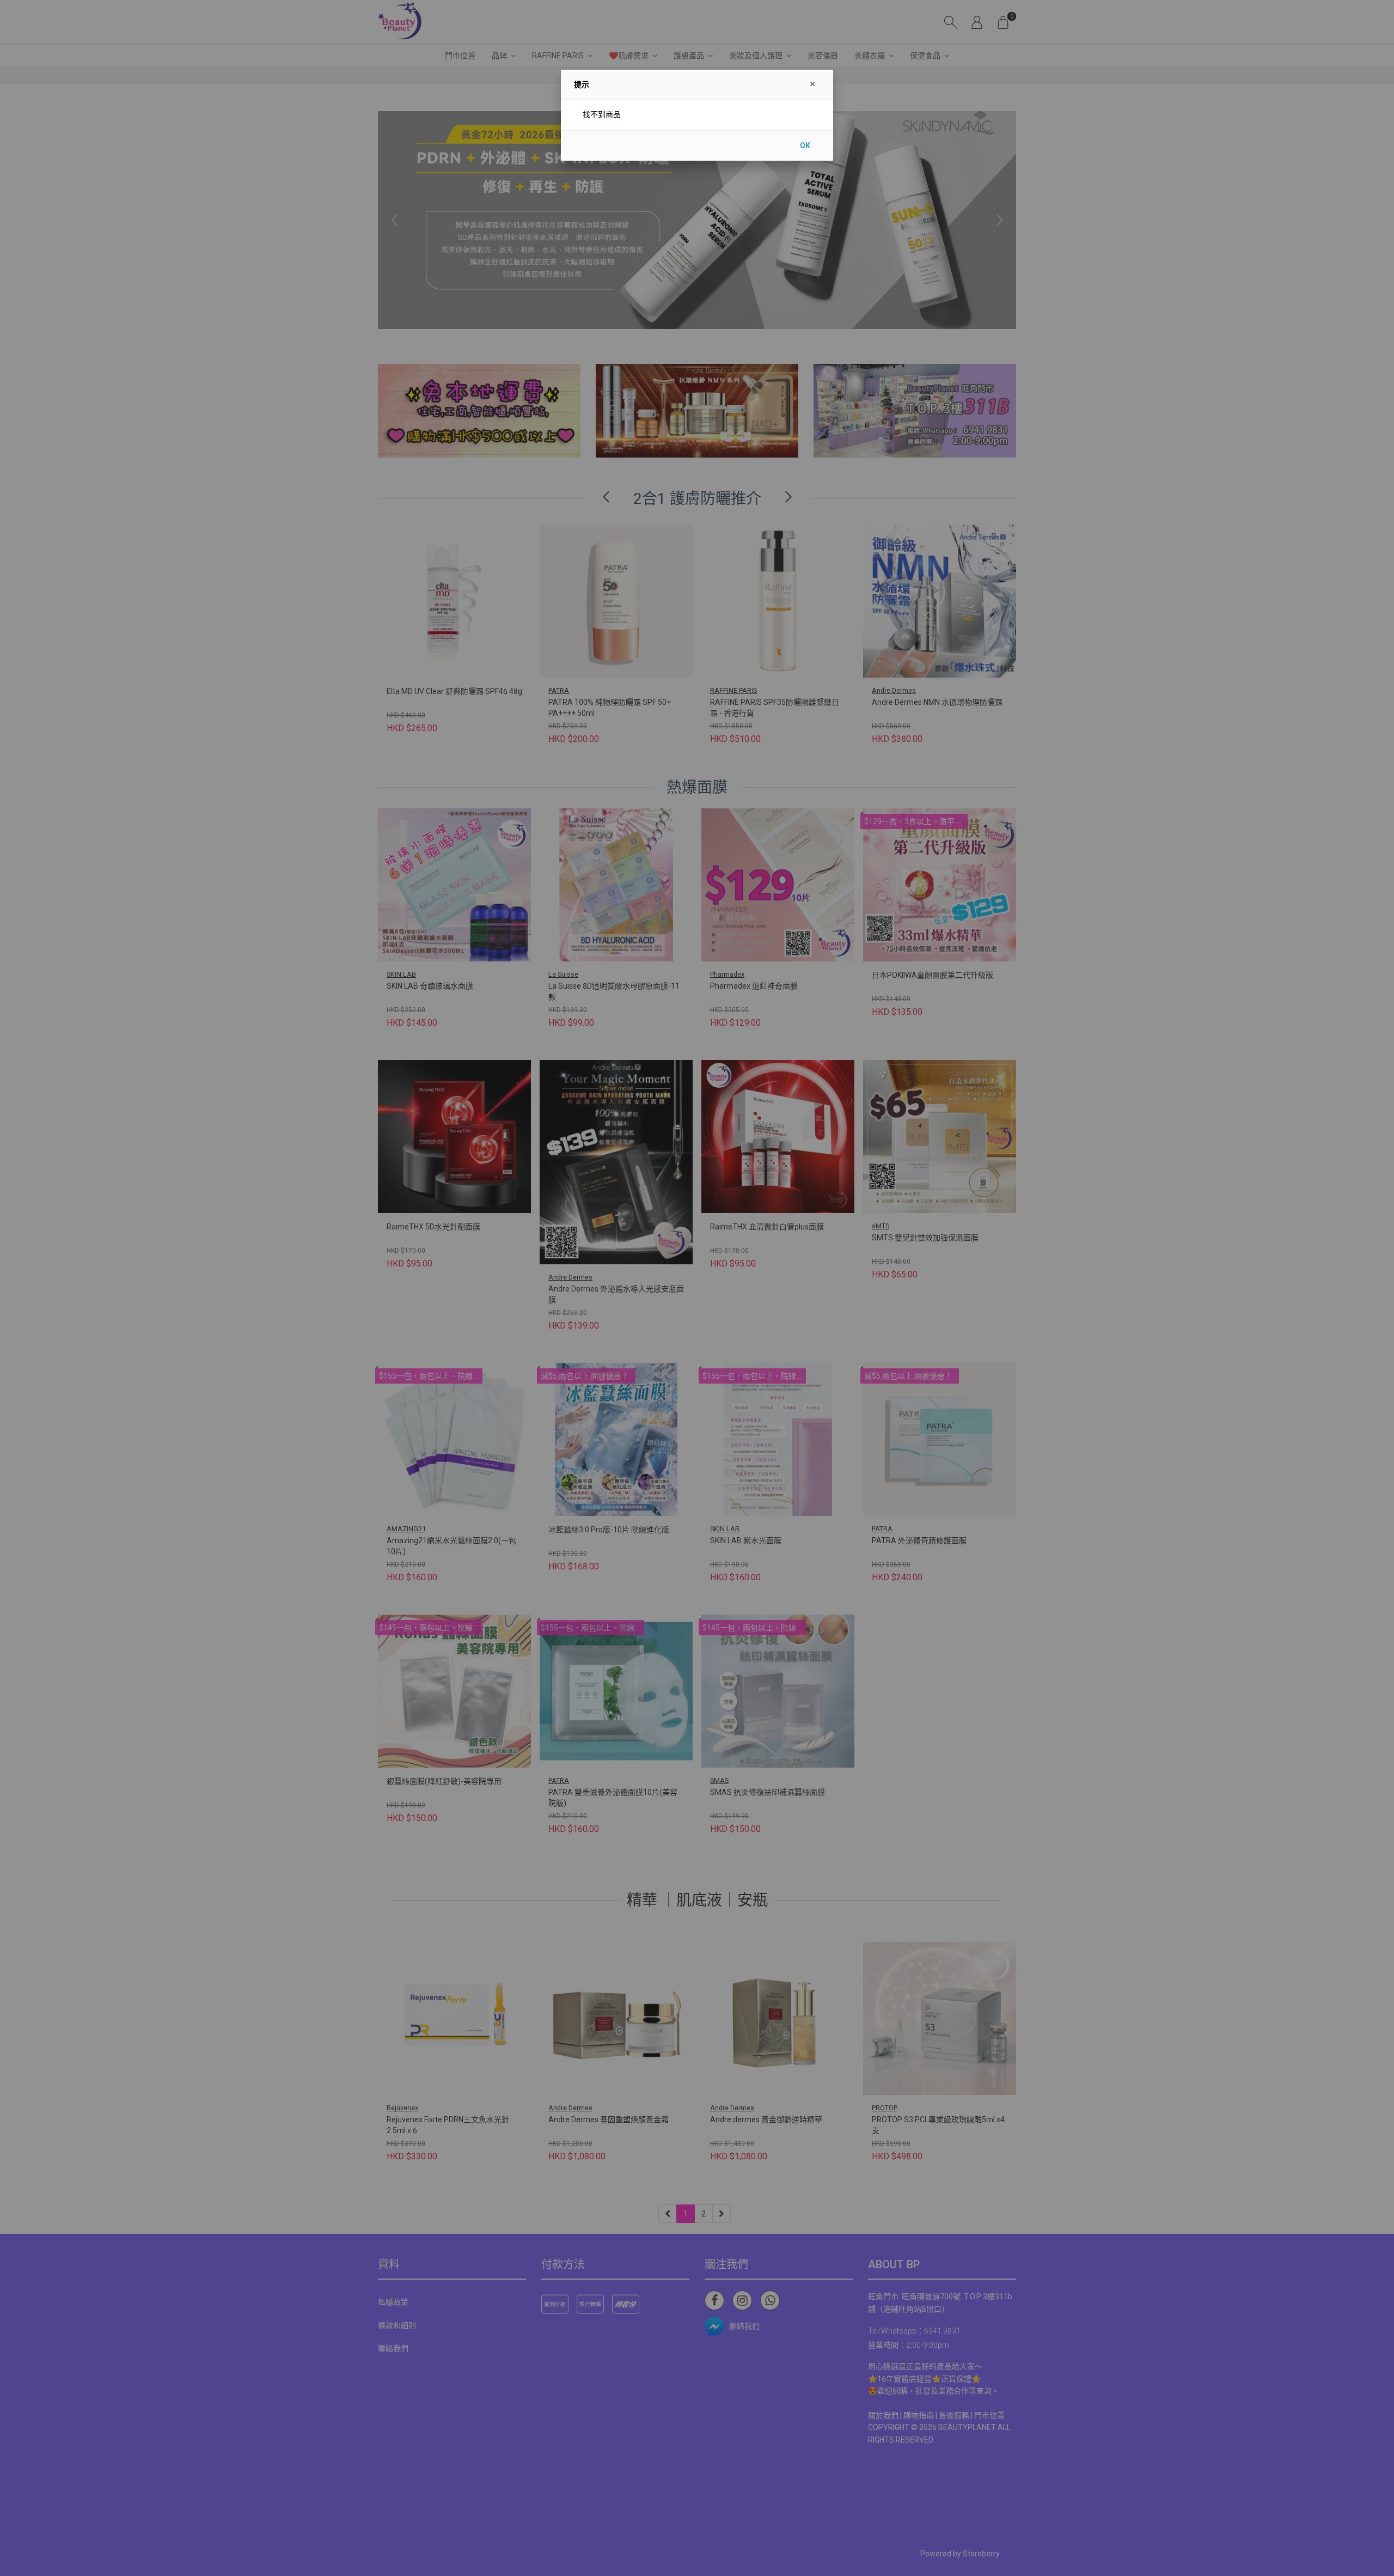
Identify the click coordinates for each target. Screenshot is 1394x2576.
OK (805, 145)
